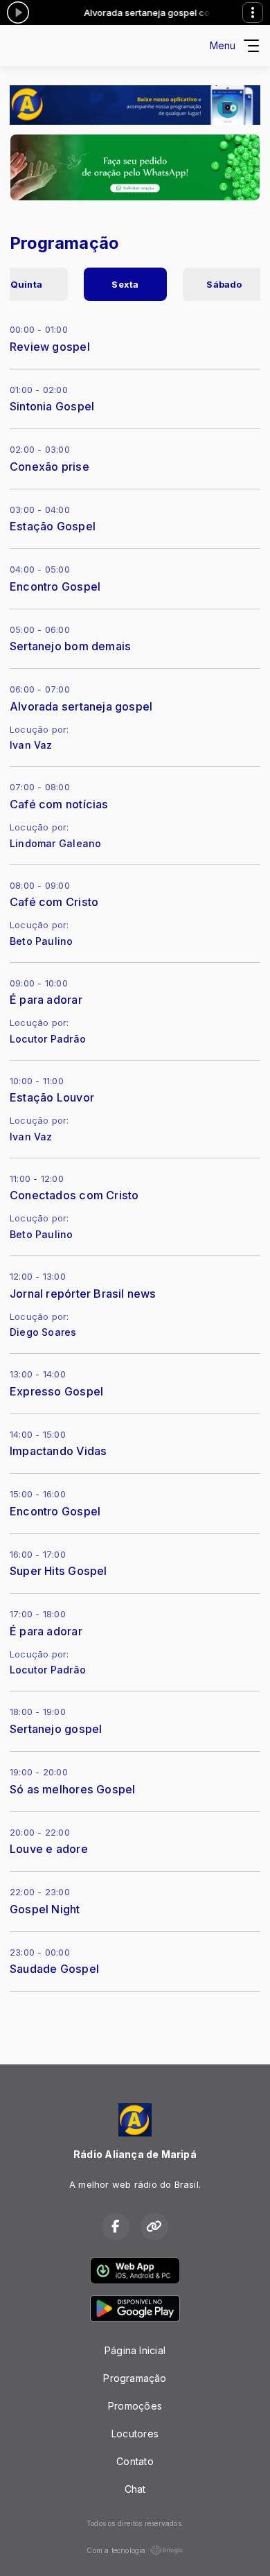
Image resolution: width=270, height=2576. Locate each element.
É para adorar (46, 1000)
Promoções (135, 2406)
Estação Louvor (52, 1097)
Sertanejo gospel (56, 1729)
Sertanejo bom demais (70, 646)
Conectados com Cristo (74, 1195)
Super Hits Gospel (58, 1571)
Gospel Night (45, 1909)
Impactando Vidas (58, 1451)
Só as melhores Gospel (72, 1789)
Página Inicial (135, 2350)
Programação (135, 2378)
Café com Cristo (54, 902)
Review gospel (50, 347)
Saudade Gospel (54, 1969)
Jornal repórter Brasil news (83, 1294)
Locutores (135, 2434)
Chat (135, 2489)
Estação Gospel (53, 526)
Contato (135, 2461)
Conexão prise (49, 467)
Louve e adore (49, 1849)
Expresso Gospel (56, 1391)
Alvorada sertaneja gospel (81, 706)
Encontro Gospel (55, 586)
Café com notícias (59, 804)
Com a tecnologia (116, 2550)
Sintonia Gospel (52, 406)
